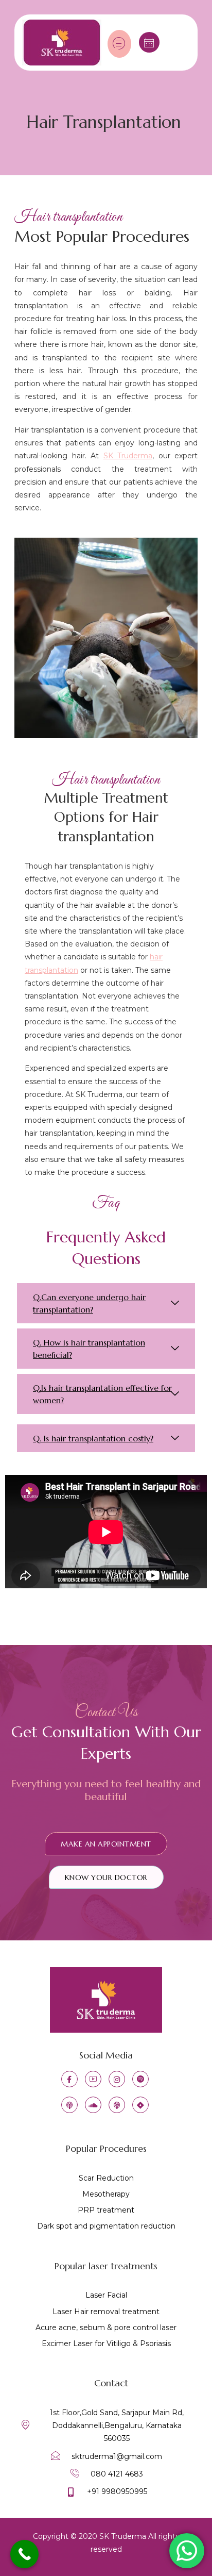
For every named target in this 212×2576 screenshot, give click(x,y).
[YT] (93, 2079)
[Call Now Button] (24, 2554)
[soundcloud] (93, 2105)
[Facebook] (69, 2079)
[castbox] (117, 2105)
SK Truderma (128, 456)
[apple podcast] (69, 2105)
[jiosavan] (140, 2105)
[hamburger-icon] (119, 44)
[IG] (117, 2079)
